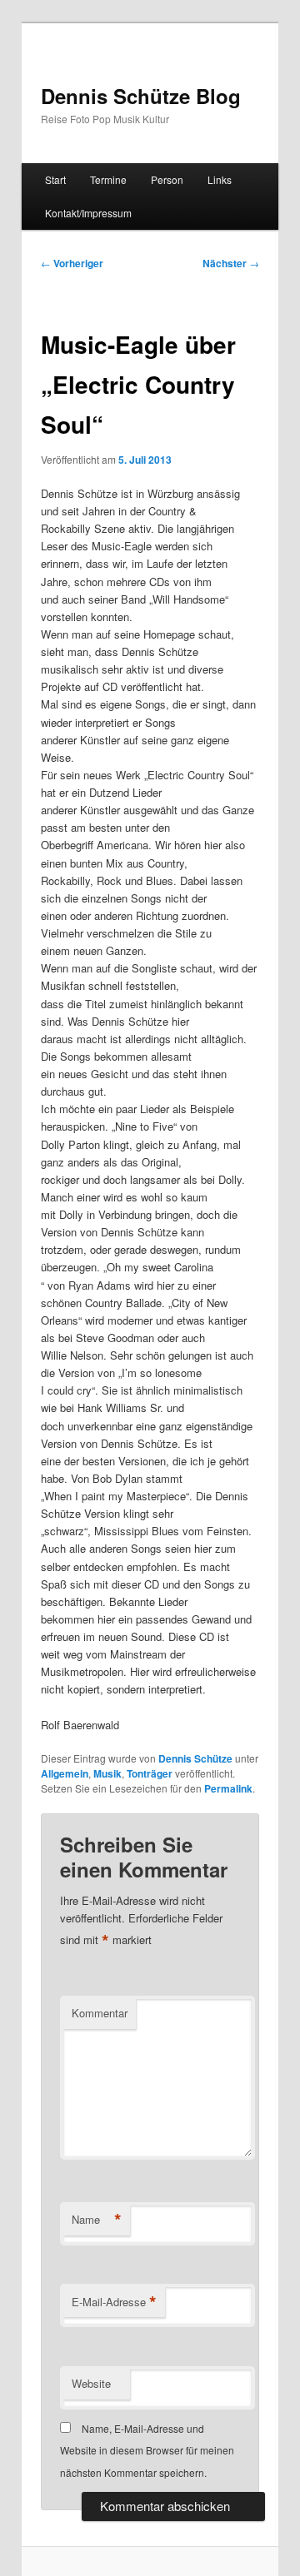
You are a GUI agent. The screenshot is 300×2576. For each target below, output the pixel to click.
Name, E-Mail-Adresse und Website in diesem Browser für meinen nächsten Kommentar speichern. (147, 2450)
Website (91, 2383)
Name (97, 2220)
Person (167, 179)
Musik (107, 1773)
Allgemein (65, 1773)
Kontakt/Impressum (88, 213)
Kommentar (100, 2013)
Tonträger (150, 1773)
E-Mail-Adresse (114, 2302)
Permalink (228, 1788)
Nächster (231, 263)
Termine (108, 179)
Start (55, 179)
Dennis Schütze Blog (141, 96)
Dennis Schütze (195, 1758)
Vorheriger (72, 263)
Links (220, 179)
